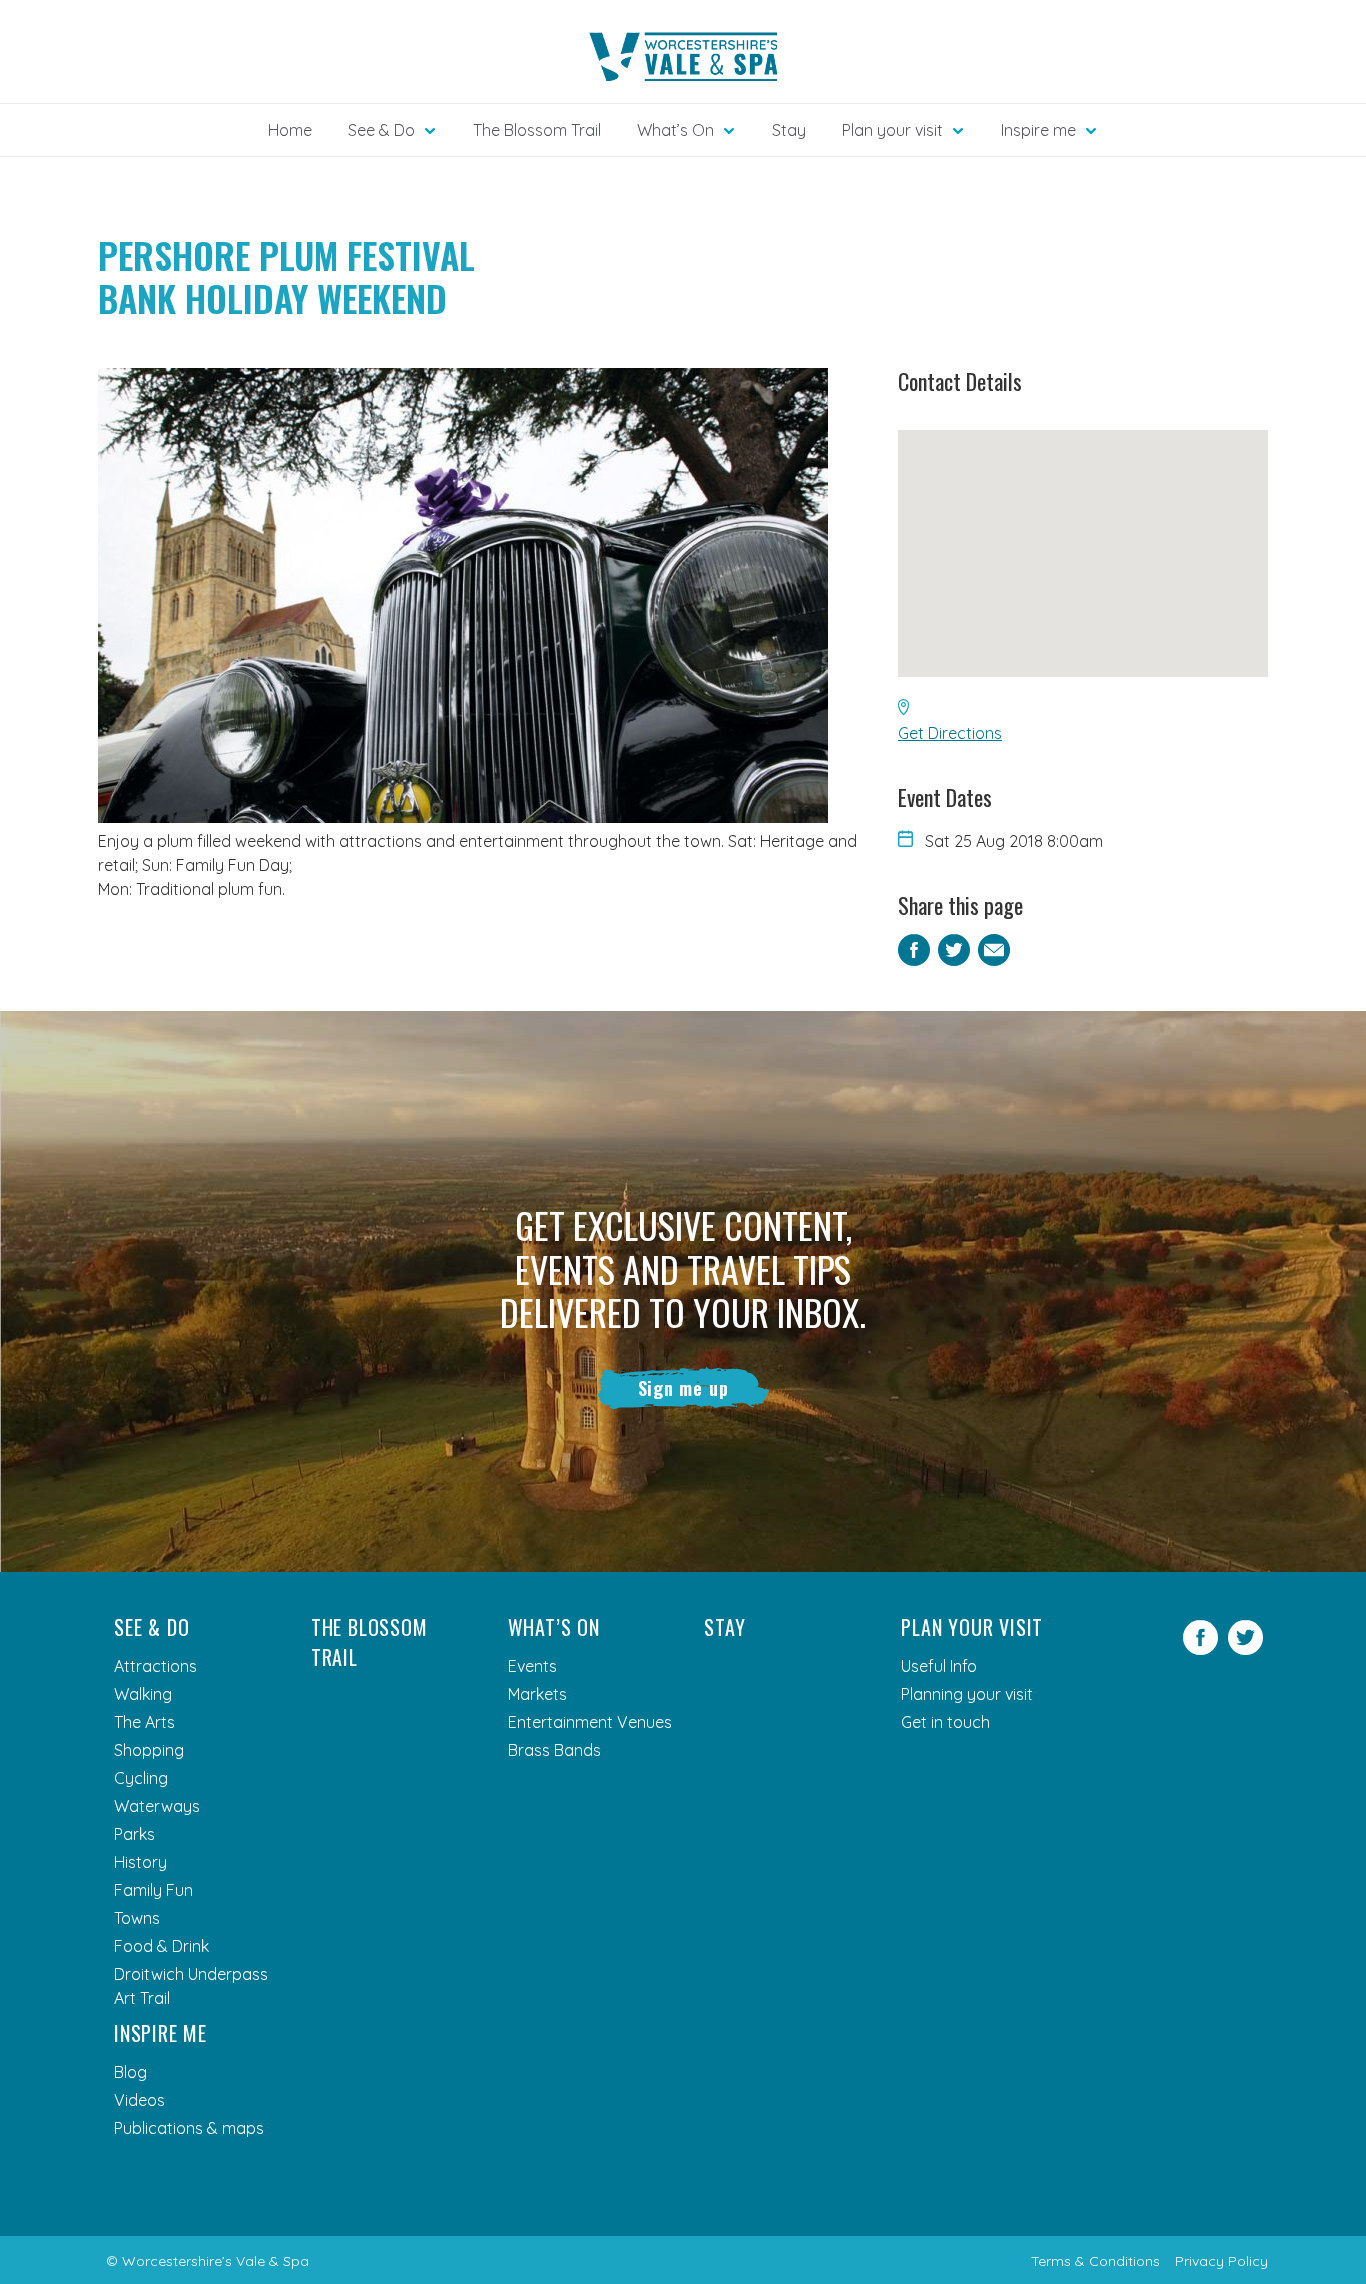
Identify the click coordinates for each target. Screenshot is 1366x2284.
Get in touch (945, 1722)
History (140, 1862)
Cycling (141, 1778)
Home (290, 130)
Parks (134, 1834)
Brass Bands (554, 1750)
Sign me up (683, 1388)
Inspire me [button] (1038, 130)
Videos (139, 2100)
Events (532, 1666)
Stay (789, 130)
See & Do (151, 1627)
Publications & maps (189, 2128)
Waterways (157, 1806)
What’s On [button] (675, 130)
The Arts (144, 1722)
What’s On (554, 1627)
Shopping (149, 1750)
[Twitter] (1245, 1649)
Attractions (155, 1666)
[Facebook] (1200, 1649)
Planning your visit (967, 1694)
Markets (537, 1694)
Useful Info (939, 1666)
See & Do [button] (381, 130)
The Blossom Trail (537, 130)
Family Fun (153, 1890)
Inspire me (160, 2033)
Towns (137, 1918)
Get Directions (950, 733)
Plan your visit (972, 1627)
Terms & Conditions (1095, 2261)
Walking (143, 1694)
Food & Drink (161, 1946)
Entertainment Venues (590, 1722)
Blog (130, 2072)
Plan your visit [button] (892, 130)
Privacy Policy (1221, 2261)
